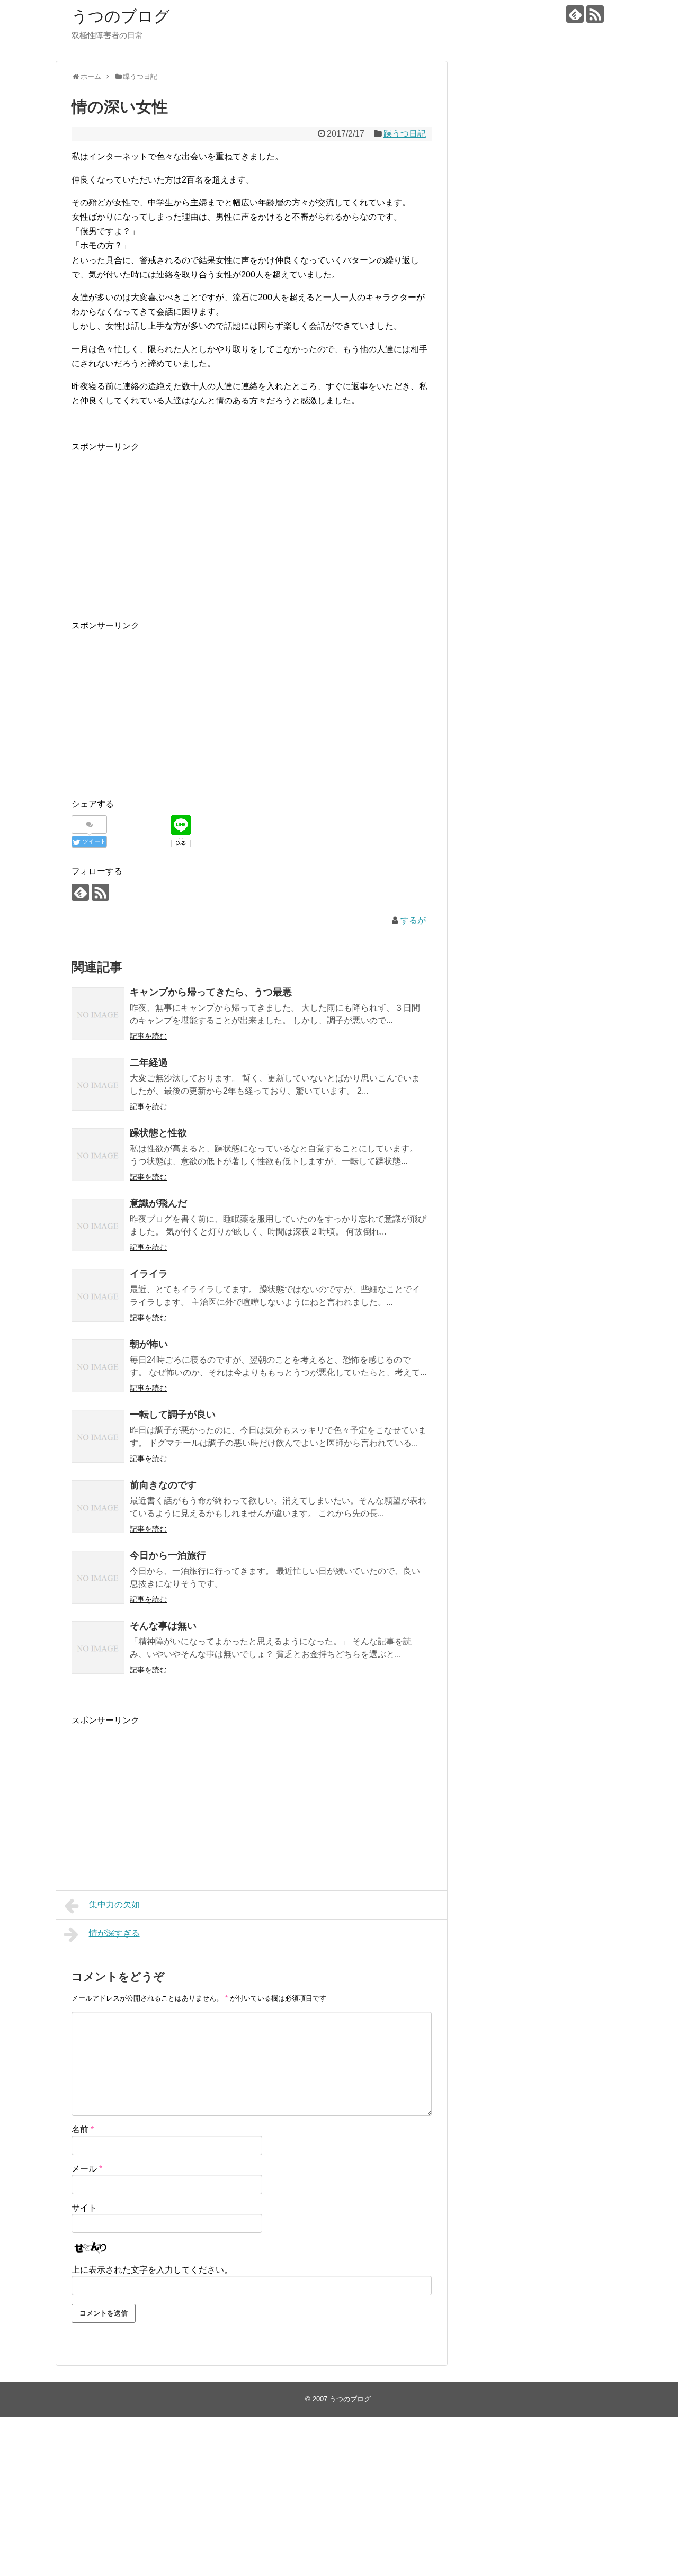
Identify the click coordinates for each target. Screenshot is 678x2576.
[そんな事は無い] (98, 1647)
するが (413, 920)
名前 (83, 2129)
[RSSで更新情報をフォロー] (595, 14)
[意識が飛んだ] (98, 1225)
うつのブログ (121, 16)
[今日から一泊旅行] (98, 1577)
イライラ (149, 1274)
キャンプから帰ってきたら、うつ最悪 (211, 992)
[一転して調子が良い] (98, 1436)
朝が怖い (149, 1344)
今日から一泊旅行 (168, 1555)
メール (87, 2169)
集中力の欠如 (114, 1904)
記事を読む (148, 1036)
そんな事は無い (163, 1626)
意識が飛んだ (158, 1203)
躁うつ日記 (405, 134)
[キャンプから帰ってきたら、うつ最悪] (98, 1014)
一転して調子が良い (173, 1415)
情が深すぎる (114, 1933)
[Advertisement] (252, 528)
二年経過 (149, 1062)
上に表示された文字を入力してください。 (152, 2270)
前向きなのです (163, 1485)
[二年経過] (98, 1084)
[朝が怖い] (98, 1366)
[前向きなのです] (98, 1507)
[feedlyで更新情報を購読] (575, 14)
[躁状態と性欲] (98, 1155)
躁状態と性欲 (158, 1133)
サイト (84, 2208)
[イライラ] (98, 1295)
